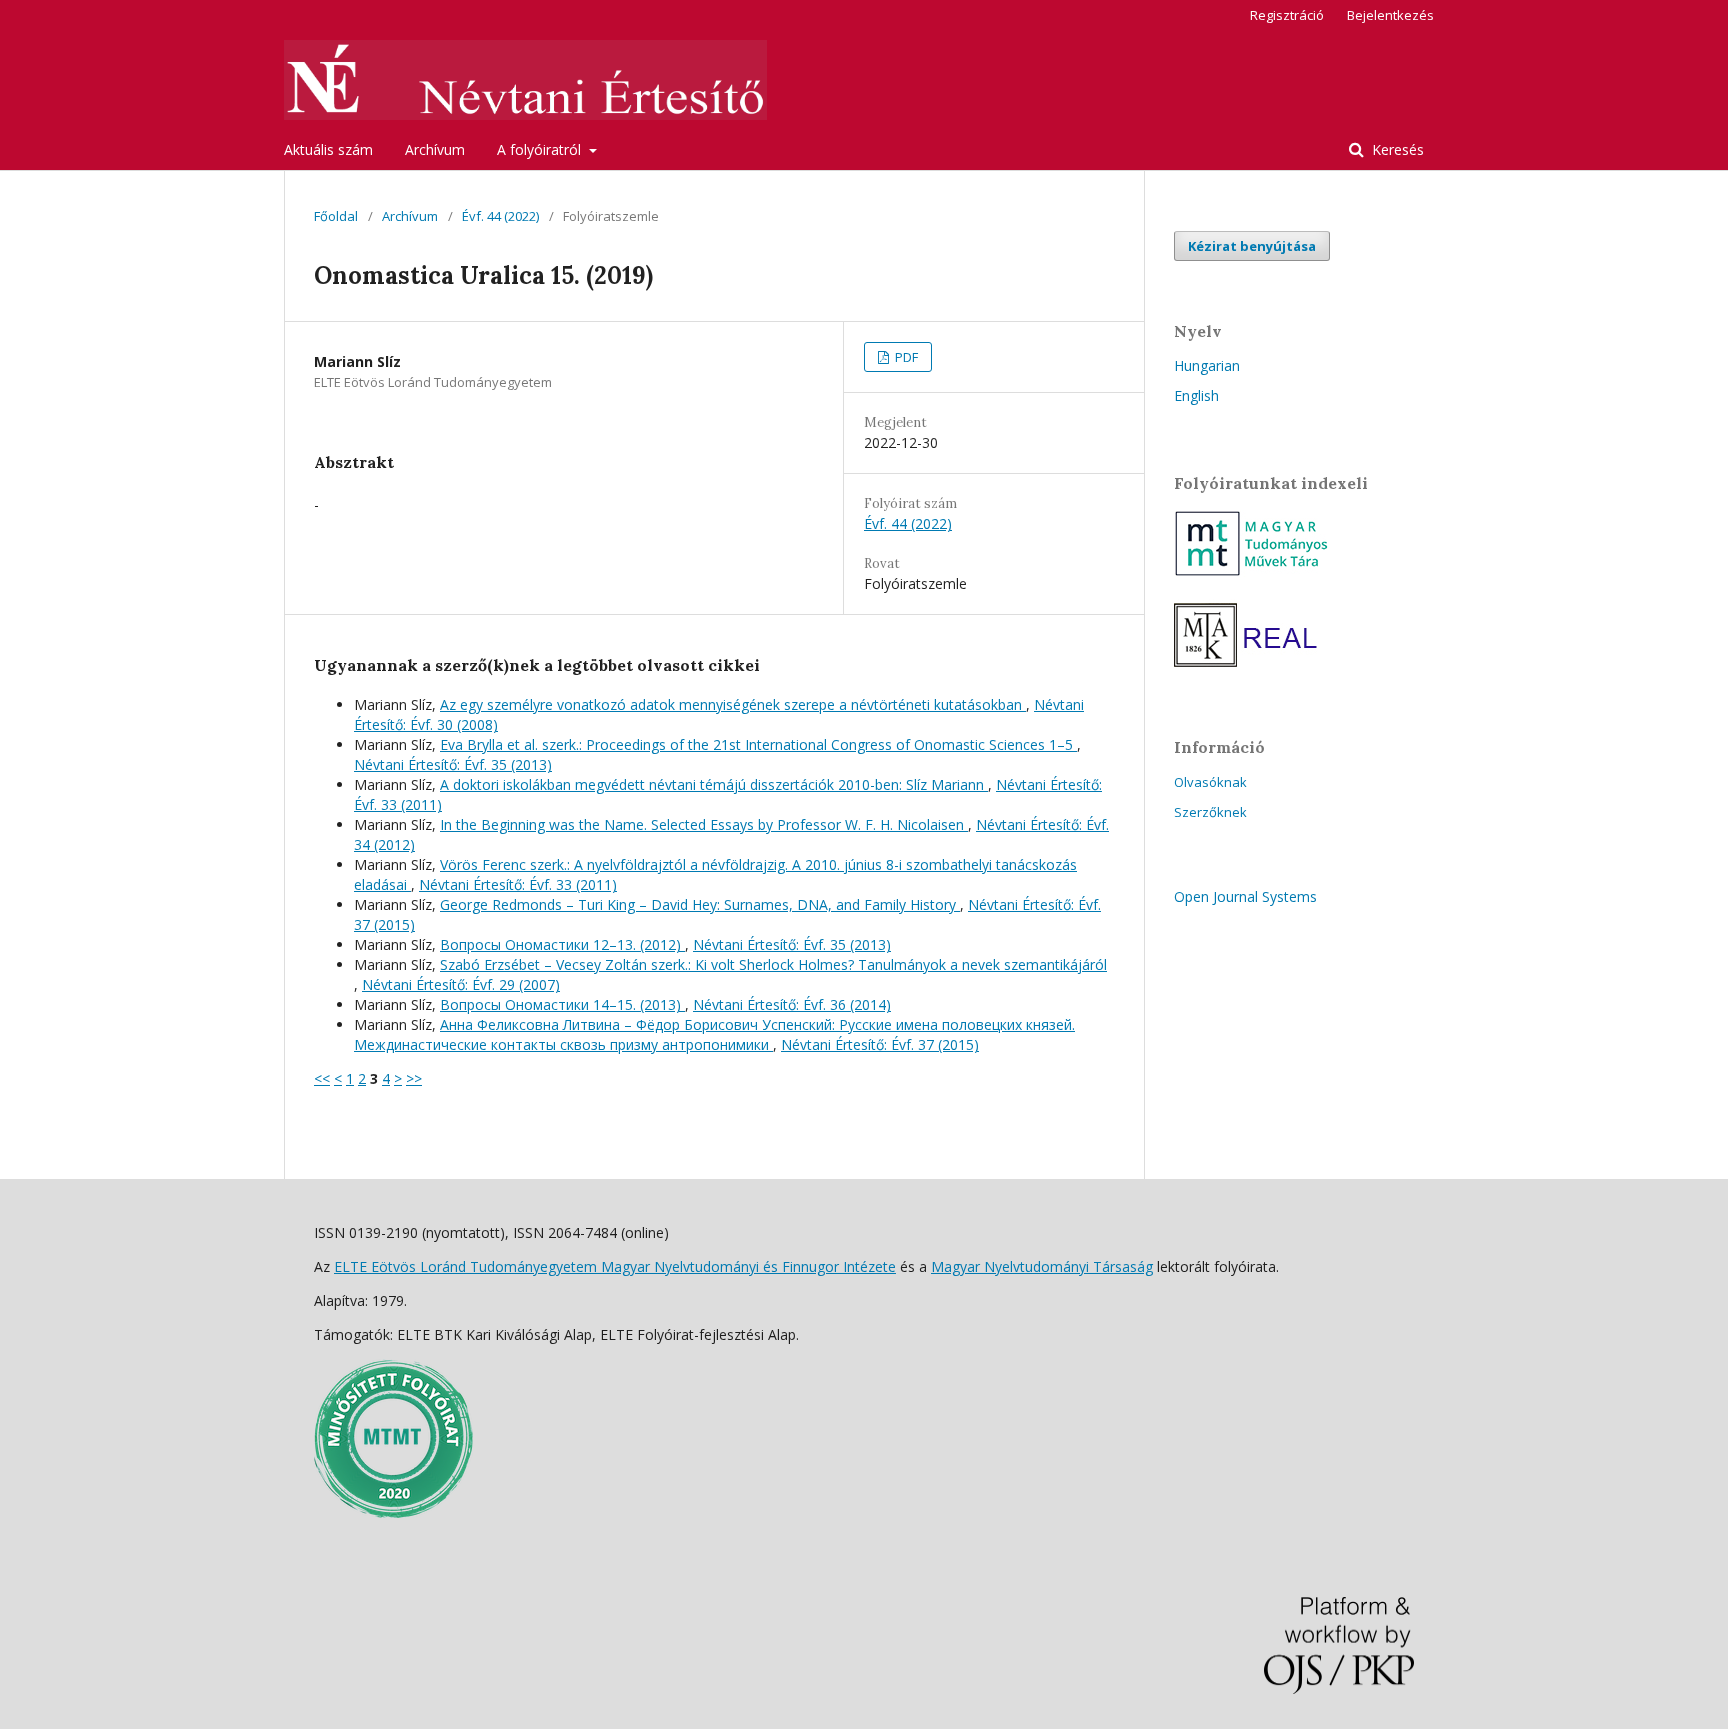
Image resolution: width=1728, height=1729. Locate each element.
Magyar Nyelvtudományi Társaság (1042, 1266)
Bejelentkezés (1390, 15)
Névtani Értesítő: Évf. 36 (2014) (792, 1004)
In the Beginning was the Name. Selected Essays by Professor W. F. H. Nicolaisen (704, 824)
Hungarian (1207, 365)
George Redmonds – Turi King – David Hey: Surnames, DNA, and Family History (700, 904)
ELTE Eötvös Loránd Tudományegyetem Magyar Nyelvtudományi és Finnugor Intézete (615, 1266)
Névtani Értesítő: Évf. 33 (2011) (518, 884)
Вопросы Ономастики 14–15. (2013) (562, 1004)
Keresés (1396, 149)
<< (322, 1078)
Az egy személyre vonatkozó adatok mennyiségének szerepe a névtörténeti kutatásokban (733, 704)
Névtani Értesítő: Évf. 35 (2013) (453, 764)
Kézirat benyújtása (1252, 246)
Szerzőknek (1210, 812)
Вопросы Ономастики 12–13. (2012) (562, 944)
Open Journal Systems (1245, 896)
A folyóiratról (541, 149)
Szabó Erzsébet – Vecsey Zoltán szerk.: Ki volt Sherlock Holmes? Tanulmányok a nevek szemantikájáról (773, 964)
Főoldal (336, 216)
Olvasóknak (1210, 782)
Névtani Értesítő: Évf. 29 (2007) (461, 984)
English (1196, 395)
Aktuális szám (328, 149)
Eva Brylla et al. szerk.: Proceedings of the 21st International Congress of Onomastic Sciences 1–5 (758, 744)
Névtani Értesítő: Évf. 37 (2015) (880, 1044)
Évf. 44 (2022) (500, 216)
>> (414, 1078)
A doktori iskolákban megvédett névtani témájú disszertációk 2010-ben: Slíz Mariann (714, 784)
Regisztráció (1287, 15)
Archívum (435, 149)
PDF (905, 357)
